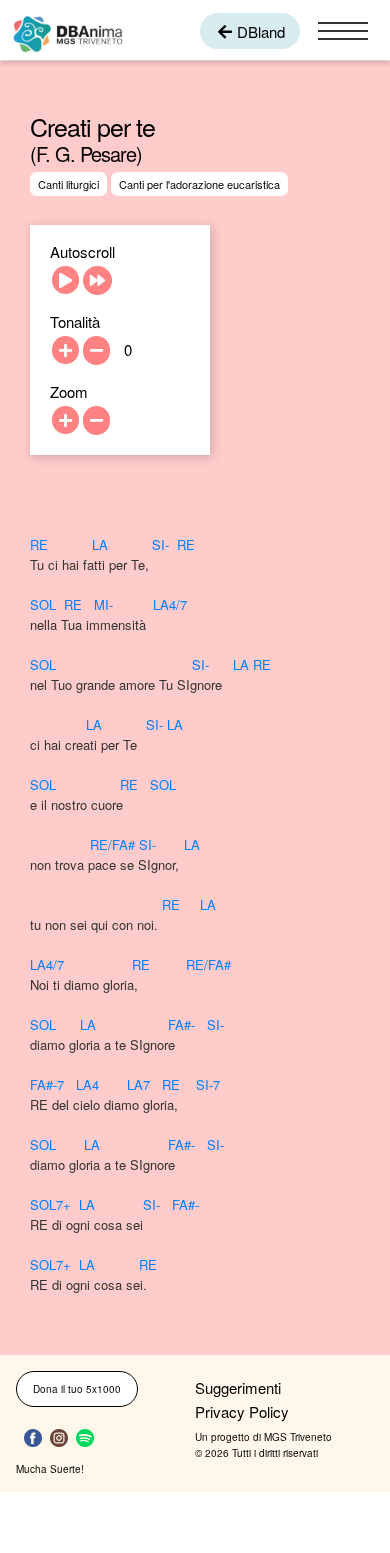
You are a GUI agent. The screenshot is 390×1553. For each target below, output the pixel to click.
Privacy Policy (242, 1411)
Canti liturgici (68, 184)
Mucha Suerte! (50, 1469)
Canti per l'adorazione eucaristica (199, 184)
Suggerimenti (238, 1387)
